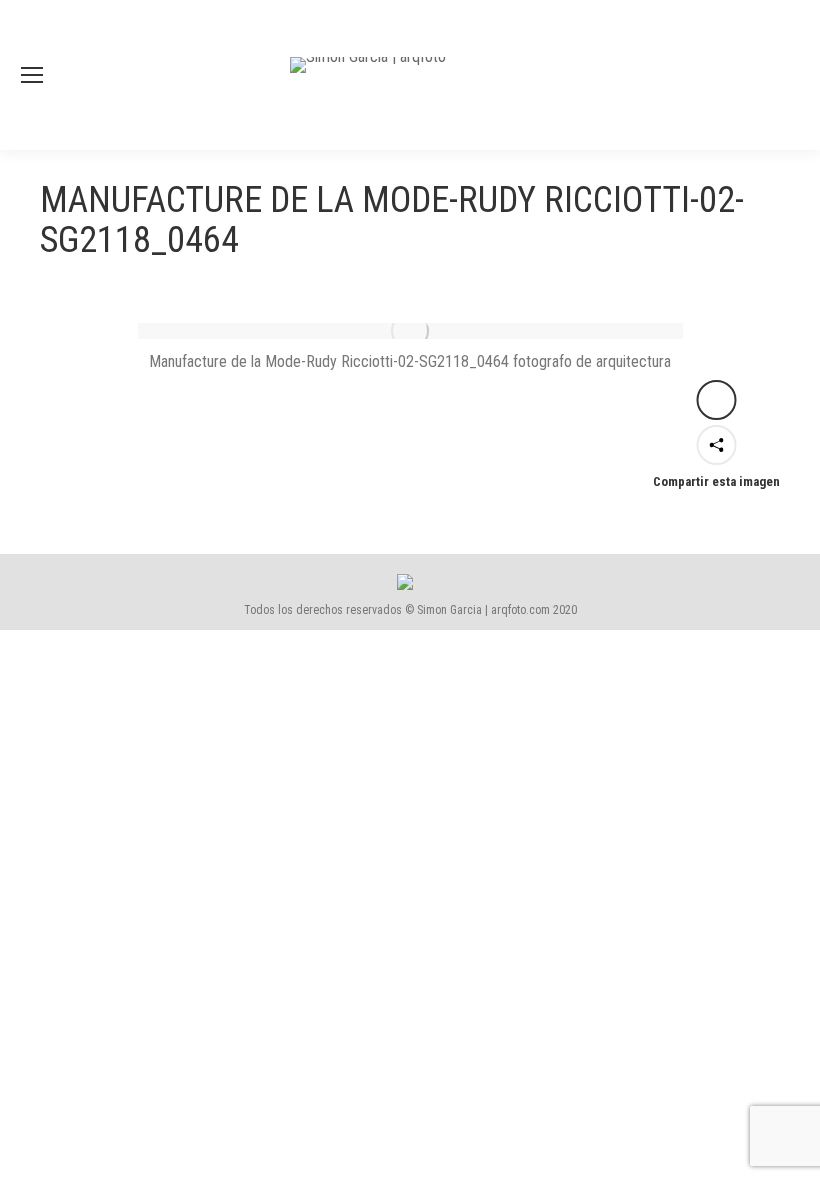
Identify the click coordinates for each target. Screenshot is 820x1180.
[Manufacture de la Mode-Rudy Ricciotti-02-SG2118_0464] (410, 331)
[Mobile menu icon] (32, 75)
